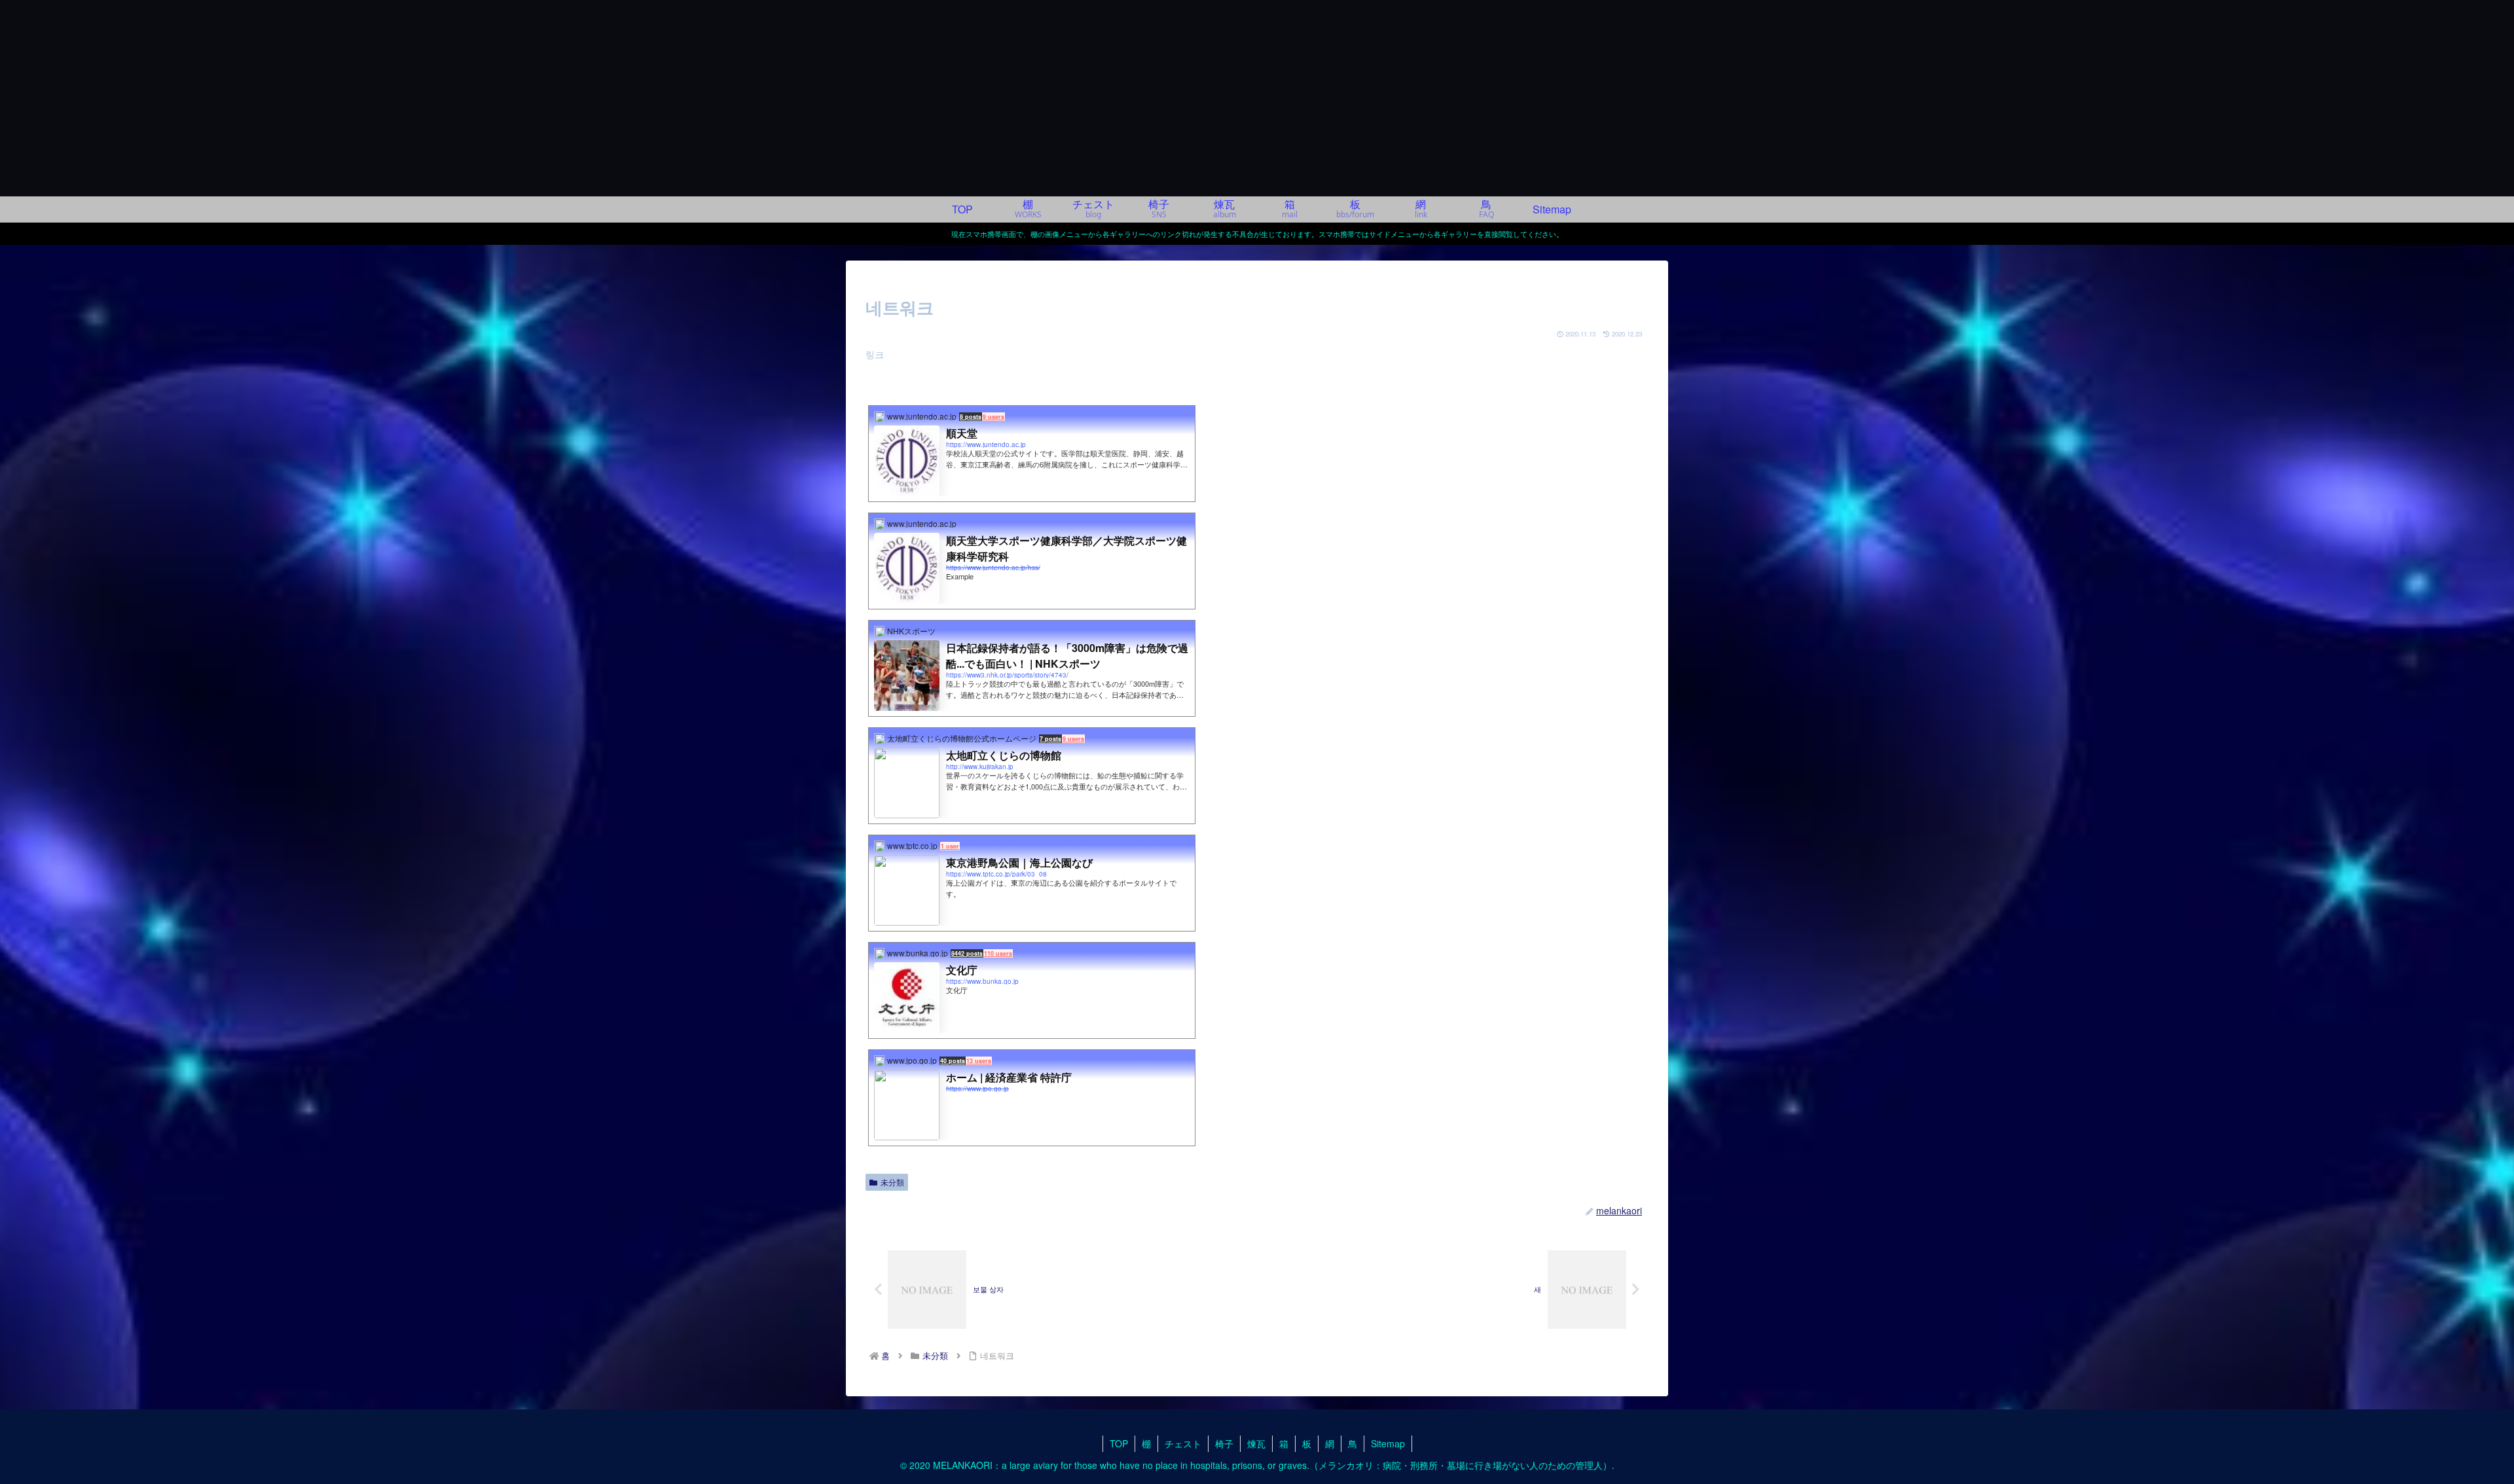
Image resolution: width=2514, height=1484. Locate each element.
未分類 (892, 1182)
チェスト (1183, 1443)
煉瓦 (1256, 1443)
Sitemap (1388, 1443)
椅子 (1224, 1443)
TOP (1119, 1443)
